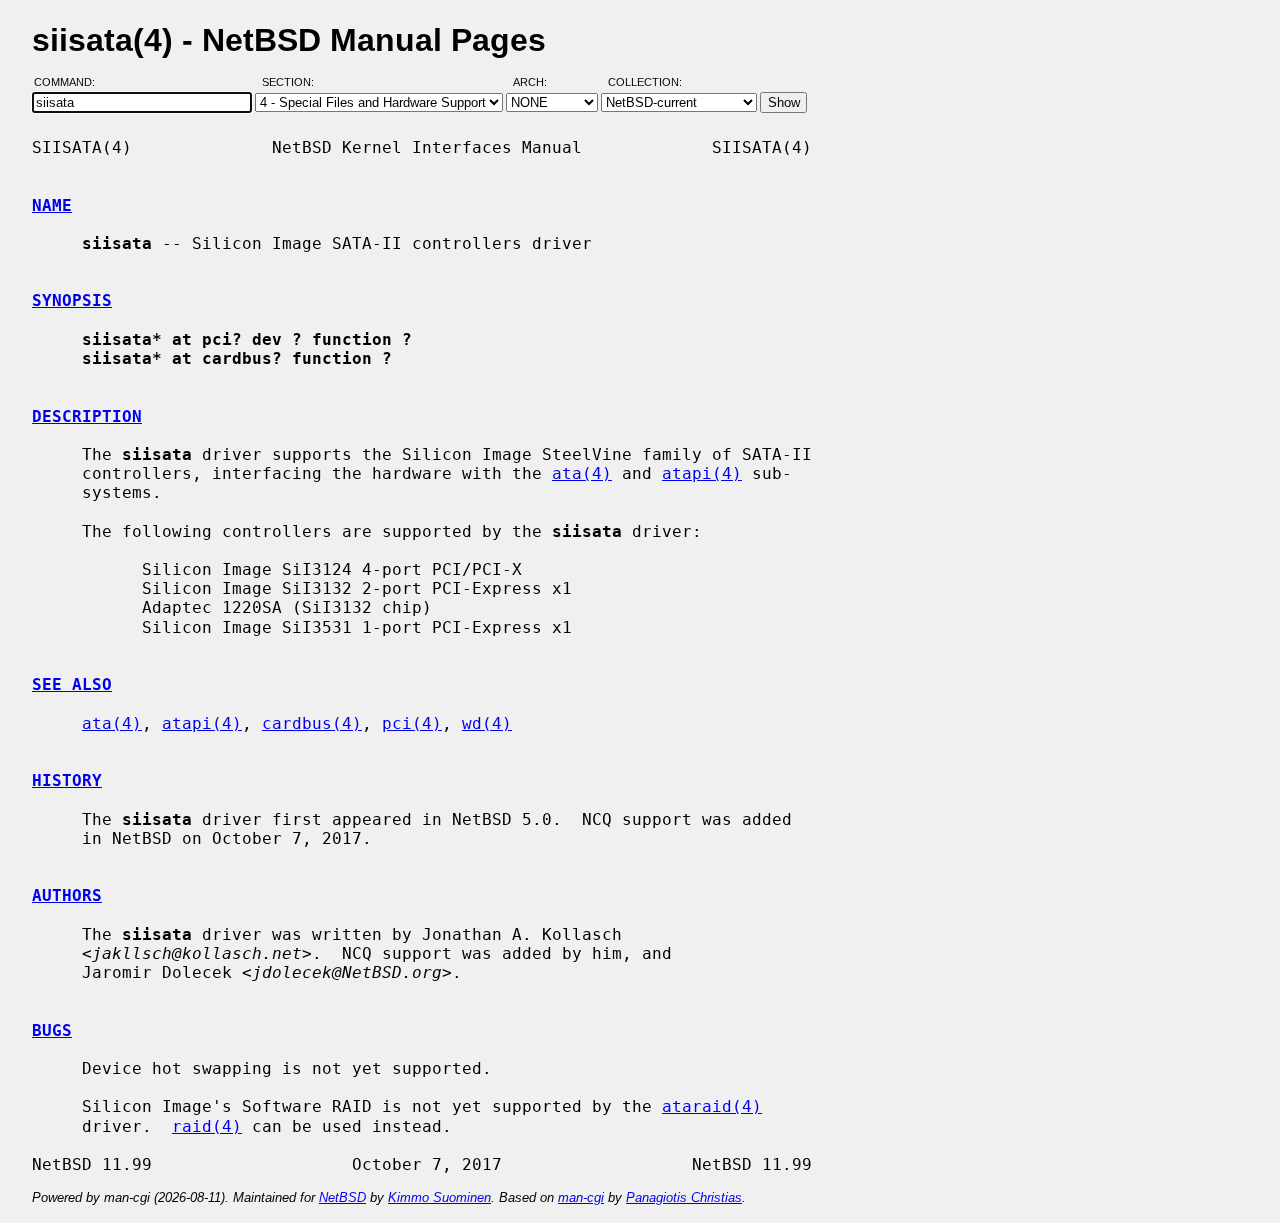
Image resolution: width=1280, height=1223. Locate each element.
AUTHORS (67, 895)
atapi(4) (702, 473)
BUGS (52, 1030)
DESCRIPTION (87, 416)
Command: (70, 83)
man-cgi (581, 1197)
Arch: (539, 83)
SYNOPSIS (72, 300)
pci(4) (412, 723)
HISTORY (67, 780)
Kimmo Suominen (439, 1197)
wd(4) (487, 723)
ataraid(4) (712, 1106)
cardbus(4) (312, 723)
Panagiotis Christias (684, 1197)
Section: (292, 83)
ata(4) (582, 473)
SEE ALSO (72, 684)
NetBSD (342, 1197)
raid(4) (207, 1126)
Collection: (645, 83)
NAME (52, 205)
